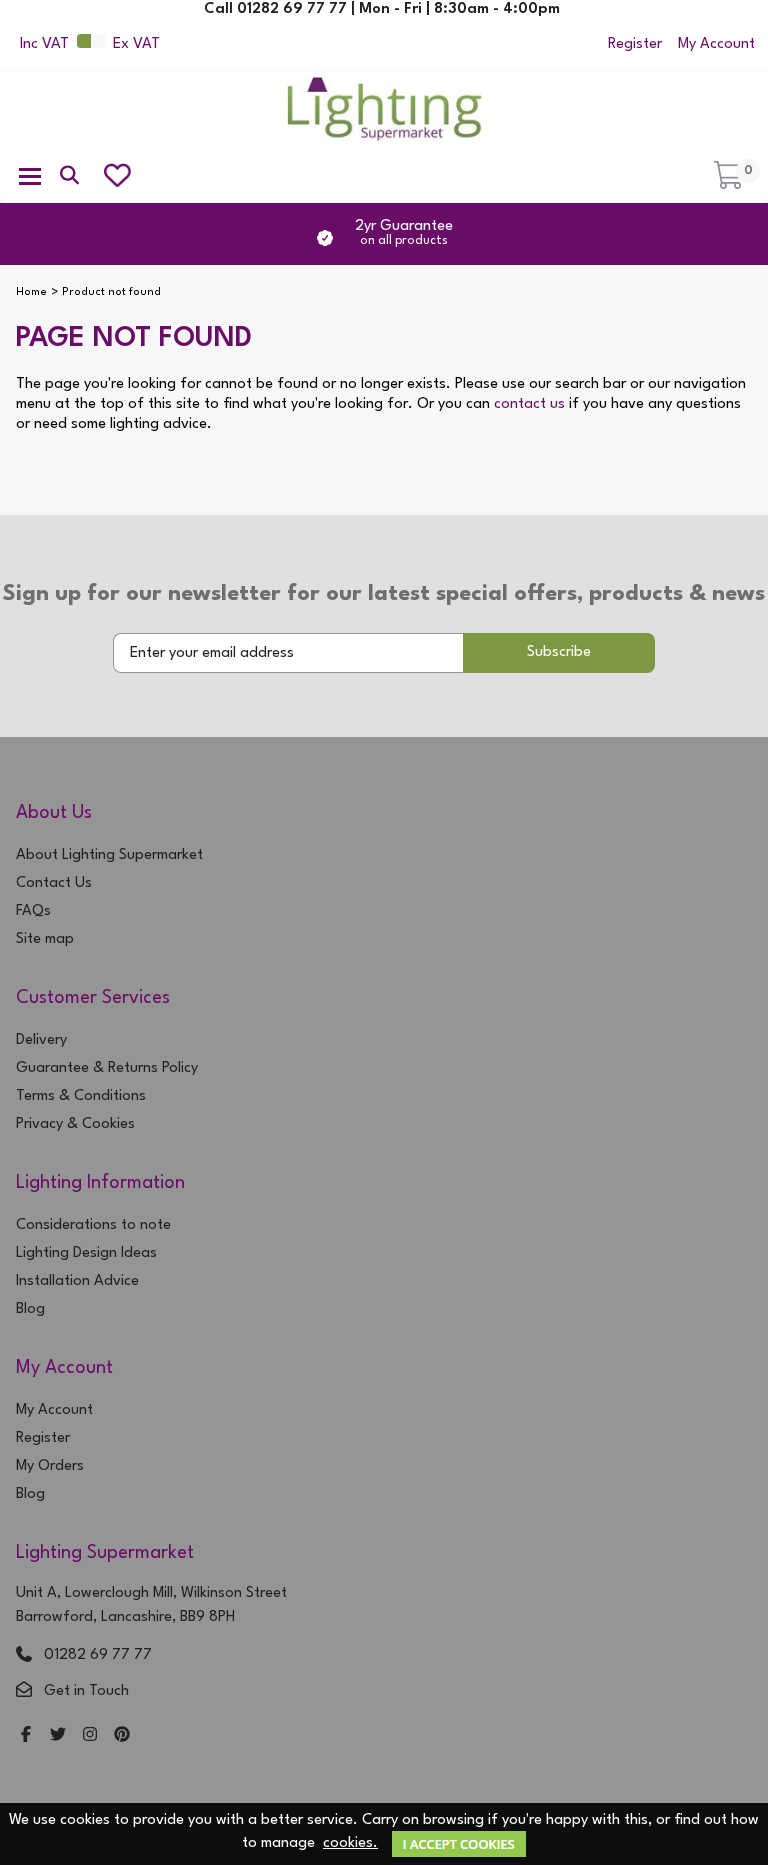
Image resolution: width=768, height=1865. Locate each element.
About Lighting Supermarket (109, 855)
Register (635, 44)
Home (31, 292)
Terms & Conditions (81, 1096)
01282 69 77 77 (98, 1655)
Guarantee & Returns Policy (107, 1068)
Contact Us (54, 883)
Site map (45, 939)
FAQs (33, 911)
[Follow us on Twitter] (58, 1736)
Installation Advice (77, 1281)
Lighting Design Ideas (86, 1253)
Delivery (41, 1040)
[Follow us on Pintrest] (122, 1736)
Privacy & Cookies (75, 1124)
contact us (529, 404)
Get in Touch (86, 1691)
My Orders (50, 1466)
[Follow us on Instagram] (90, 1736)
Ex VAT (136, 44)
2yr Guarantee (404, 233)
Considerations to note (93, 1225)
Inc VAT (44, 44)
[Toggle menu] (30, 175)
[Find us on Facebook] (26, 1736)
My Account (716, 44)
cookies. (350, 1843)
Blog (30, 1309)
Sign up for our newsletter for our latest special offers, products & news (384, 594)
